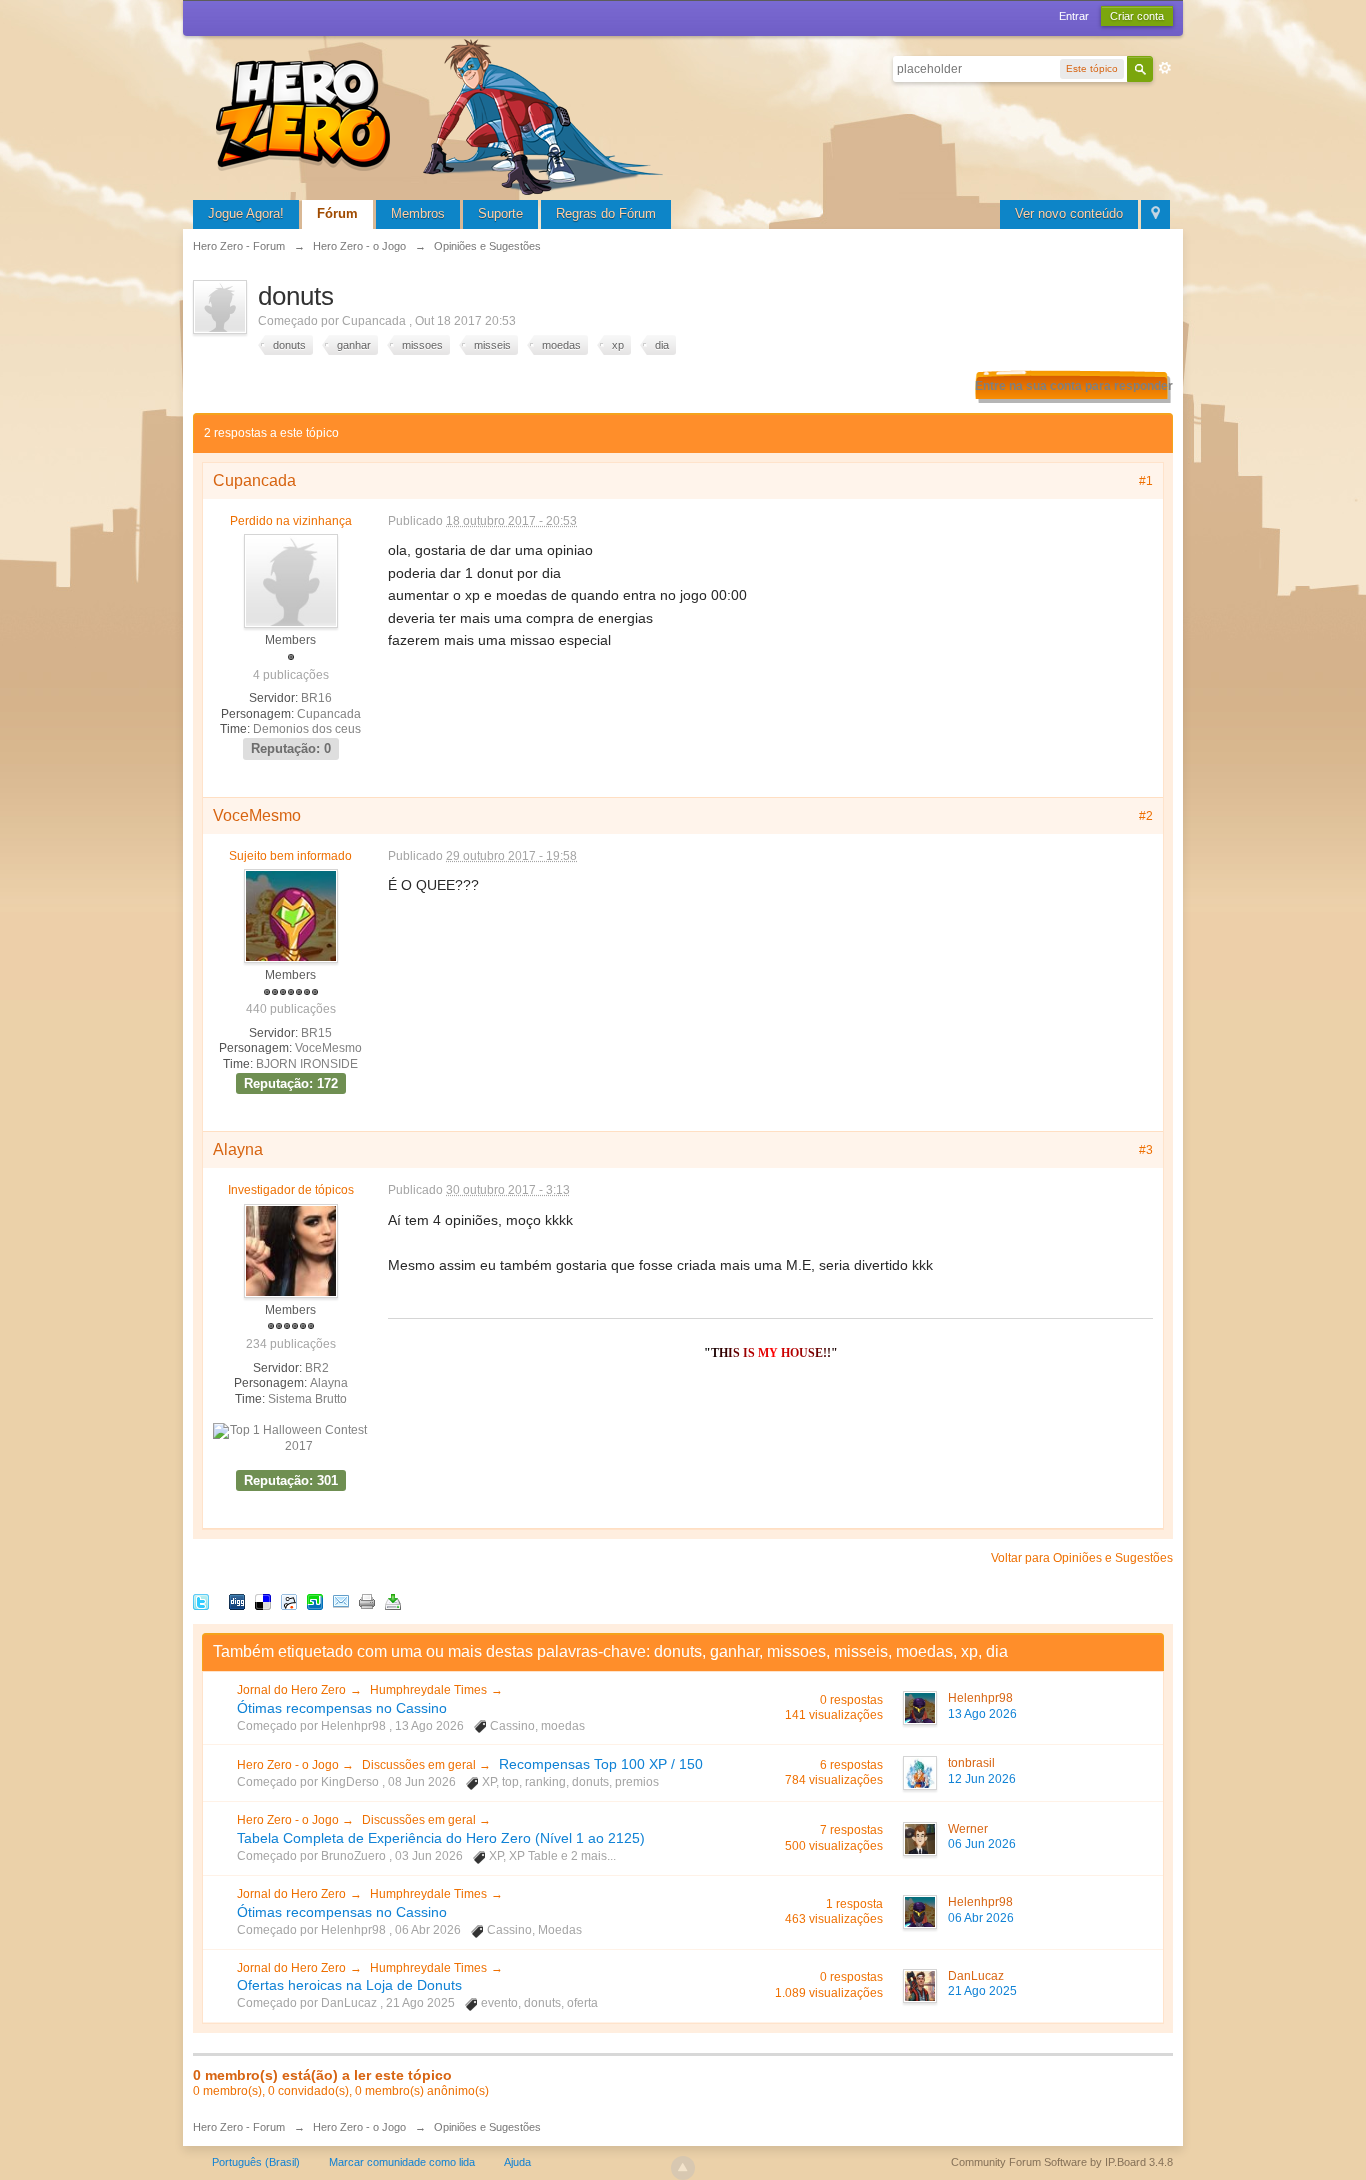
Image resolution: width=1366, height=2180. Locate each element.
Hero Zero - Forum (239, 2127)
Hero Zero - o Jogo (289, 1765)
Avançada (1165, 68)
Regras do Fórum (606, 213)
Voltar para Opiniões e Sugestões (1082, 1558)
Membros (418, 213)
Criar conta (1137, 16)
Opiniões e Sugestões (487, 2127)
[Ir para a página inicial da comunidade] (443, 114)
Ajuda (517, 2162)
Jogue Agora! (246, 213)
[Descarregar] (393, 1600)
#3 (1146, 1150)
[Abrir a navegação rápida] (1155, 214)
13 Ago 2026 (982, 1714)
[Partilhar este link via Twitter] (201, 1600)
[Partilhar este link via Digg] (237, 1600)
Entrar (1074, 16)
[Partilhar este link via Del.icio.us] (263, 1600)
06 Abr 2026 (981, 1918)
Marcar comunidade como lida (402, 2162)
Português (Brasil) (256, 2162)
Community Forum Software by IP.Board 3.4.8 (1062, 2162)
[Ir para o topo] (683, 2168)
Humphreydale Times (428, 1690)
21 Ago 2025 (982, 1991)
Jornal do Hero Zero (291, 1690)
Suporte (500, 213)
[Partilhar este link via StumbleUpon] (315, 1600)
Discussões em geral (420, 1765)
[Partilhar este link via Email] (341, 1600)
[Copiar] (367, 1600)
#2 (1146, 816)
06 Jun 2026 (982, 1844)
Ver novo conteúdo (1069, 213)
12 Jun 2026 (982, 1779)
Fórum (337, 213)
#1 (1146, 481)
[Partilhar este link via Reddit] (289, 1600)
